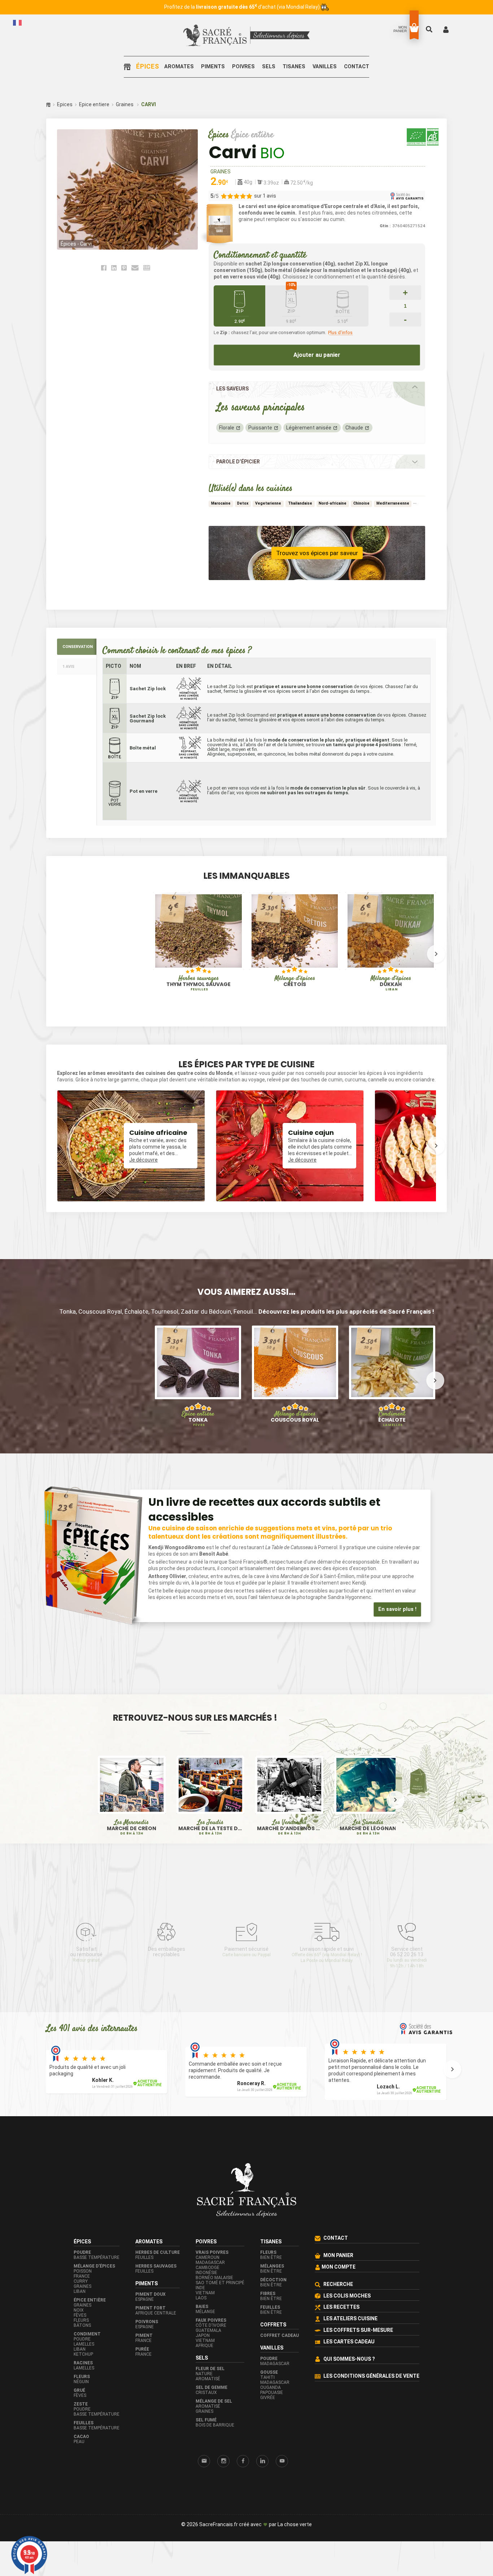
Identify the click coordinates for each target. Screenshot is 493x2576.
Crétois (295, 981)
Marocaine (221, 503)
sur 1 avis (265, 196)
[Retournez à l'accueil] (129, 67)
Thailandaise (300, 503)
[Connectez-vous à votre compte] (446, 29)
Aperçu (173, 956)
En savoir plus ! (397, 1609)
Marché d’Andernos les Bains (289, 1828)
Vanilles (325, 67)
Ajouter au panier (317, 355)
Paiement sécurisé (247, 1952)
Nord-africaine (333, 503)
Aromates (179, 67)
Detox (243, 503)
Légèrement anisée (309, 428)
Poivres (243, 67)
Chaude (354, 428)
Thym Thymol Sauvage (198, 983)
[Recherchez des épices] (430, 29)
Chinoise (361, 503)
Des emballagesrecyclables (167, 1952)
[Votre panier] (414, 28)
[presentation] (57, 954)
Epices (65, 104)
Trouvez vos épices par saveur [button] (317, 553)
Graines (125, 104)
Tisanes (294, 67)
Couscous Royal (295, 1417)
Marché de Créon (132, 1828)
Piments (213, 67)
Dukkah (391, 983)
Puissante (260, 428)
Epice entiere (94, 104)
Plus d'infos (340, 333)
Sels (269, 67)
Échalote (392, 1419)
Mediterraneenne (393, 503)
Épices (147, 67)
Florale (227, 428)
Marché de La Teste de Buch (210, 1828)
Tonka (198, 1419)
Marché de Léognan (368, 1828)
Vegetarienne (268, 503)
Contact (357, 67)
